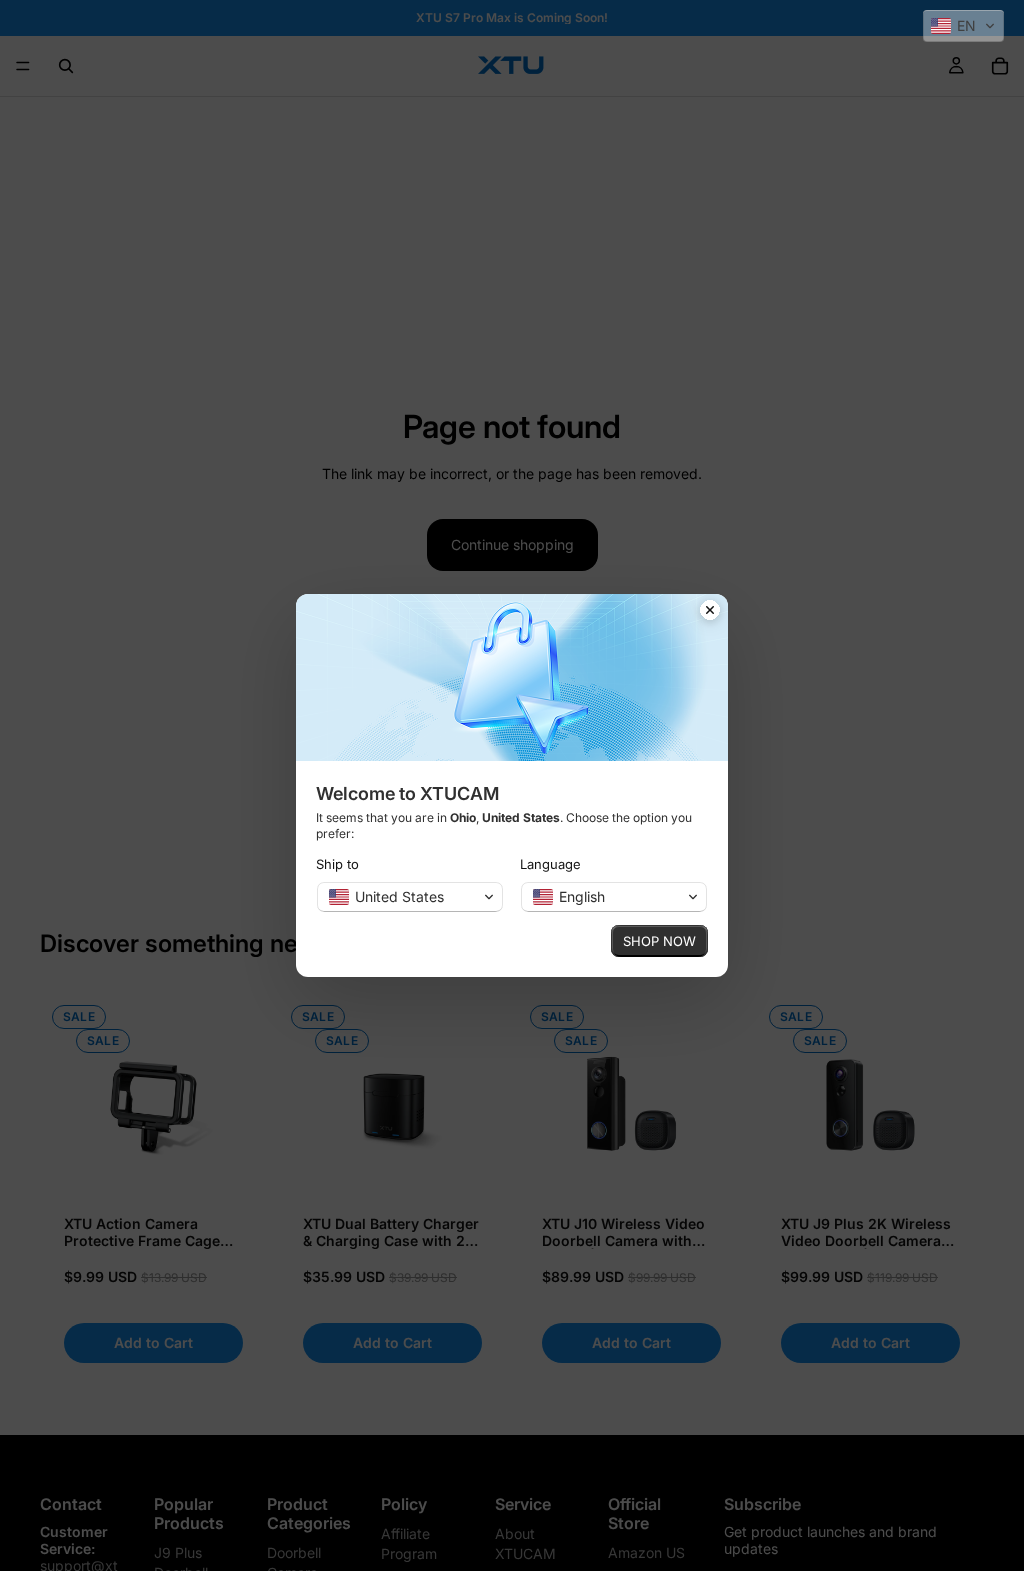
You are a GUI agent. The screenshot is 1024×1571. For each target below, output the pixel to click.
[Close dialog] (710, 612)
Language (550, 864)
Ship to (337, 864)
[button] (963, 26)
